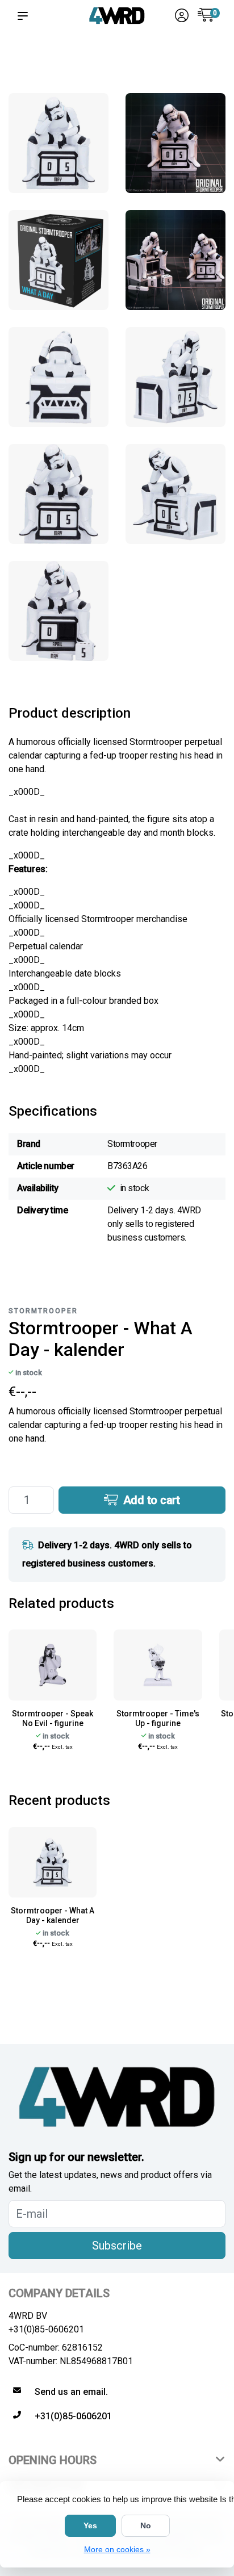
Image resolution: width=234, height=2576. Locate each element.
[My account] (182, 17)
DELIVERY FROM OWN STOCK (143, 58)
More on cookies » (117, 2549)
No (146, 2525)
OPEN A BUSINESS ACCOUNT (199, 58)
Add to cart (150, 1500)
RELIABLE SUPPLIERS (90, 63)
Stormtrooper (43, 1311)
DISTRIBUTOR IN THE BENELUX (38, 63)
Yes (90, 2525)
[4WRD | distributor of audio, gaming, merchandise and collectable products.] (117, 16)
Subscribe (117, 2246)
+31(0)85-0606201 (46, 2329)
